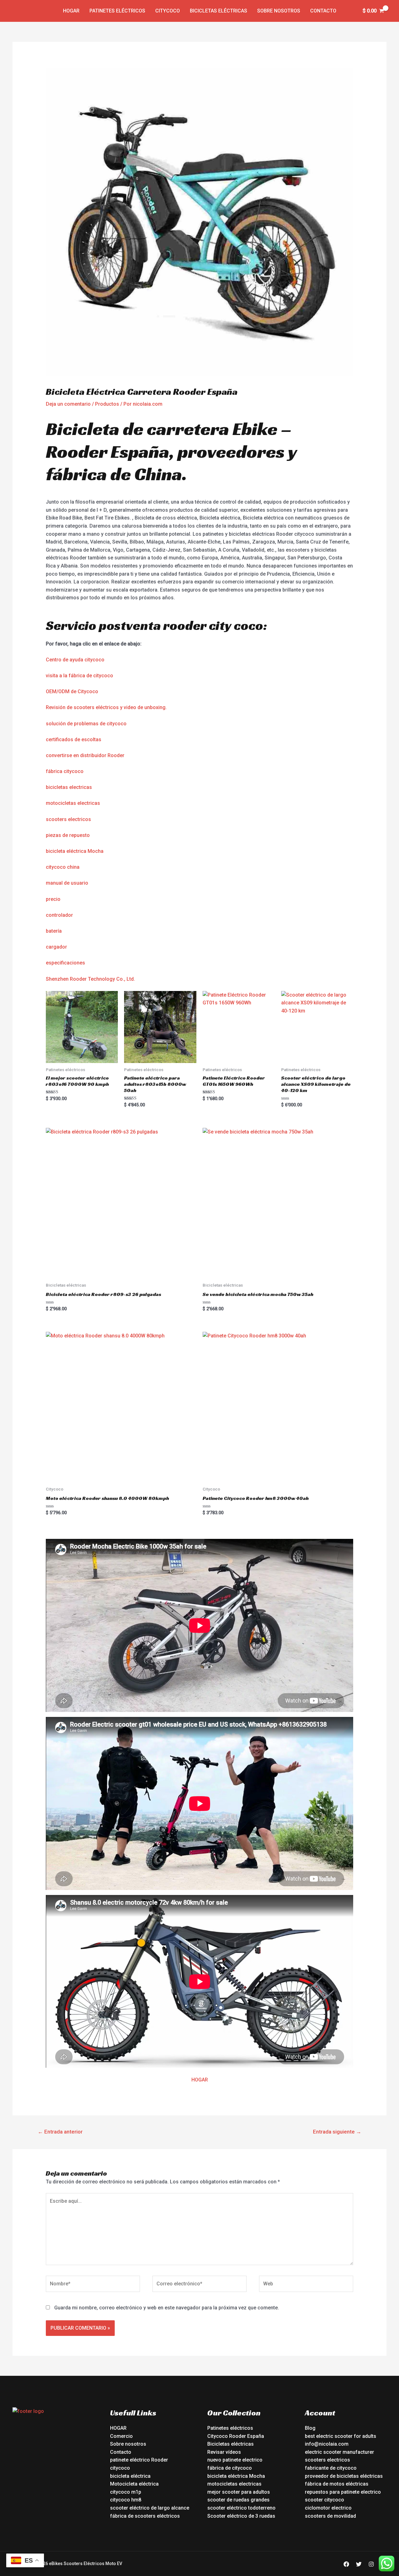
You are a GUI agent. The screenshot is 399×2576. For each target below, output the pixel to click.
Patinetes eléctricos (117, 11)
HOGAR (200, 2080)
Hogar (71, 11)
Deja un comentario (68, 404)
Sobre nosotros (279, 11)
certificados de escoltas (74, 739)
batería (54, 931)
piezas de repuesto (68, 835)
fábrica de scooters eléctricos (145, 2516)
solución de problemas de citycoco (86, 724)
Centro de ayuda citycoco (75, 660)
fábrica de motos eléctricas (337, 2484)
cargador (56, 947)
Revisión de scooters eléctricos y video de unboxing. (106, 707)
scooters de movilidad (330, 2516)
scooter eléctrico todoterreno (241, 2508)
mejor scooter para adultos (239, 2492)
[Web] (306, 2285)
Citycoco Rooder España (236, 2436)
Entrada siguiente (337, 2132)
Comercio (121, 2436)
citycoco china (63, 867)
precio (53, 899)
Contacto (323, 11)
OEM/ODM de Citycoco (72, 691)
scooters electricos (68, 819)
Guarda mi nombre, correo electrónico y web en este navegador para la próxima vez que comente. (167, 2308)
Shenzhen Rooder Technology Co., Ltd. (90, 979)
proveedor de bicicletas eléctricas (344, 2476)
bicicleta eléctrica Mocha (75, 851)
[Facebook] (346, 2564)
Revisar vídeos (224, 2452)
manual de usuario (67, 883)
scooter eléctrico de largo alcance (150, 2508)
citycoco (120, 2468)
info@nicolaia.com (327, 2444)
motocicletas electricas (73, 803)
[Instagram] (371, 2564)
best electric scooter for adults (341, 2436)
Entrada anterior (60, 2132)
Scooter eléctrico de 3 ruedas (241, 2516)
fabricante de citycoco (331, 2468)
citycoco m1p (126, 2492)
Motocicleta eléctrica (134, 2484)
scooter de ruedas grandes (238, 2500)
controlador (59, 915)
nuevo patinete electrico (235, 2460)
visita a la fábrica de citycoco (79, 676)
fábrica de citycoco (230, 2468)
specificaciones (67, 963)
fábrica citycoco (65, 771)
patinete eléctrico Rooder (139, 2460)
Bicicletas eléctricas (219, 11)
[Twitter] (359, 2564)
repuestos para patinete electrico (343, 2492)
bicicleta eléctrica (130, 2476)
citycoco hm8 (126, 2500)
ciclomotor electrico (328, 2508)
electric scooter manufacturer (339, 2452)
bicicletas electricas (69, 787)
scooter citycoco (324, 2500)
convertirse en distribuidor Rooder (85, 755)
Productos (107, 404)
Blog (310, 2428)
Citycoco (168, 11)
